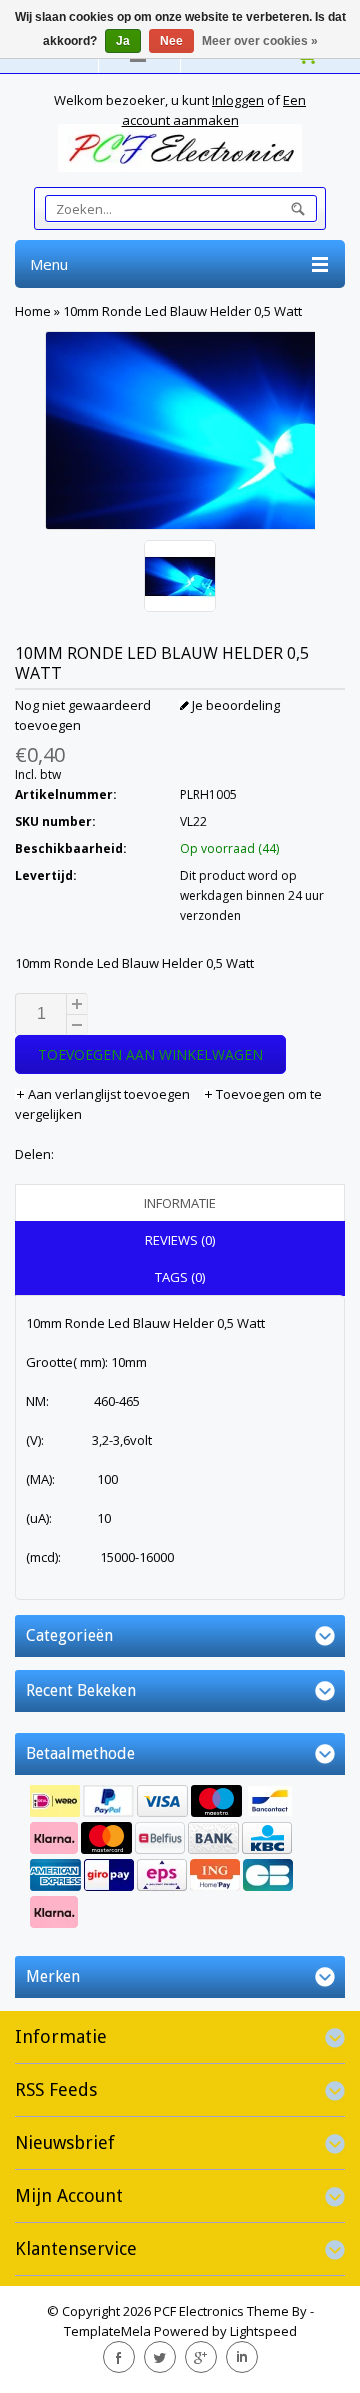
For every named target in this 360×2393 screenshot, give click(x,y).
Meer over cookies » (260, 41)
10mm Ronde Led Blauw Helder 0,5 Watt (182, 311)
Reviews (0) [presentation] (180, 1240)
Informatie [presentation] (180, 1203)
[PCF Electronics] (180, 148)
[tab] (180, 1203)
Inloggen (238, 100)
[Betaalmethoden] (180, 1859)
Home (33, 311)
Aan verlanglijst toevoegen (109, 1094)
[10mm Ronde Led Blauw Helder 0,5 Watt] (180, 578)
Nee (171, 41)
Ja (123, 41)
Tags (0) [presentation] (180, 1277)
